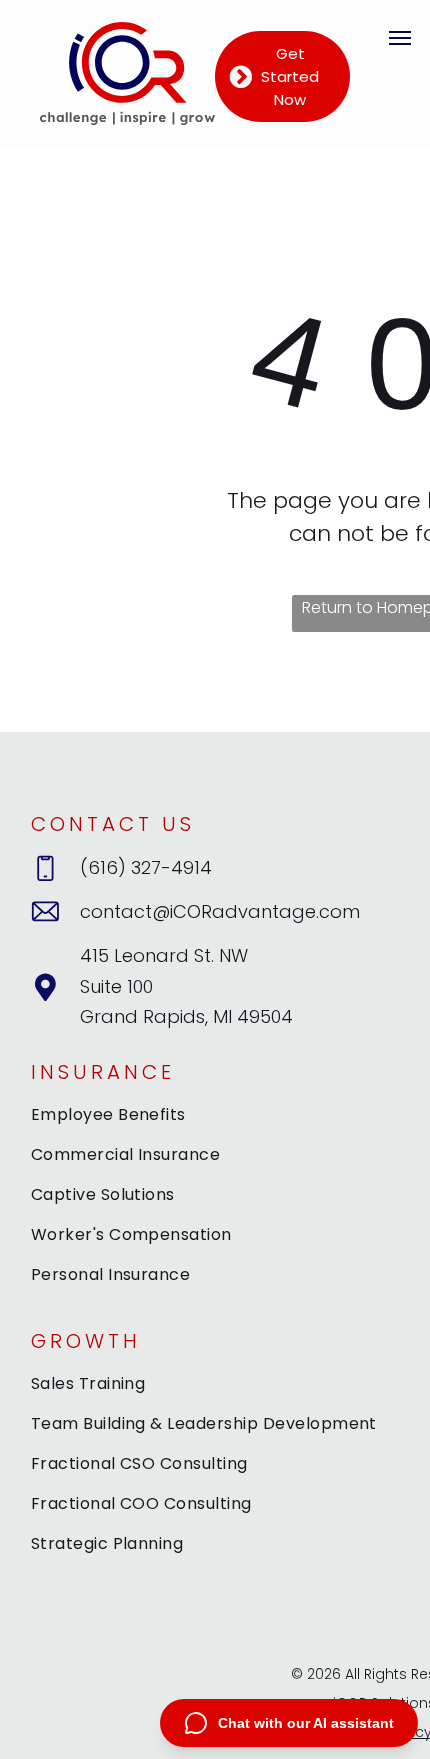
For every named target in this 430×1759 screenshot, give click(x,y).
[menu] (400, 38)
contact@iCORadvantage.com (220, 911)
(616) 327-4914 (146, 867)
